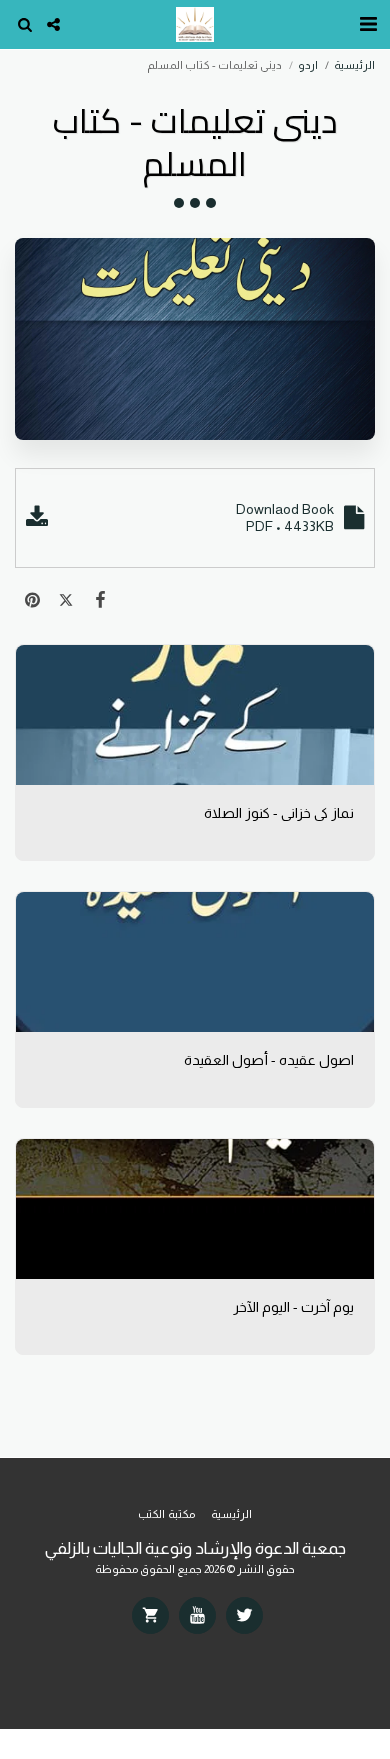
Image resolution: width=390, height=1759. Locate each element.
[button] (368, 24)
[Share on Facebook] (100, 600)
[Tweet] (66, 600)
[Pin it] (32, 600)
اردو (308, 65)
